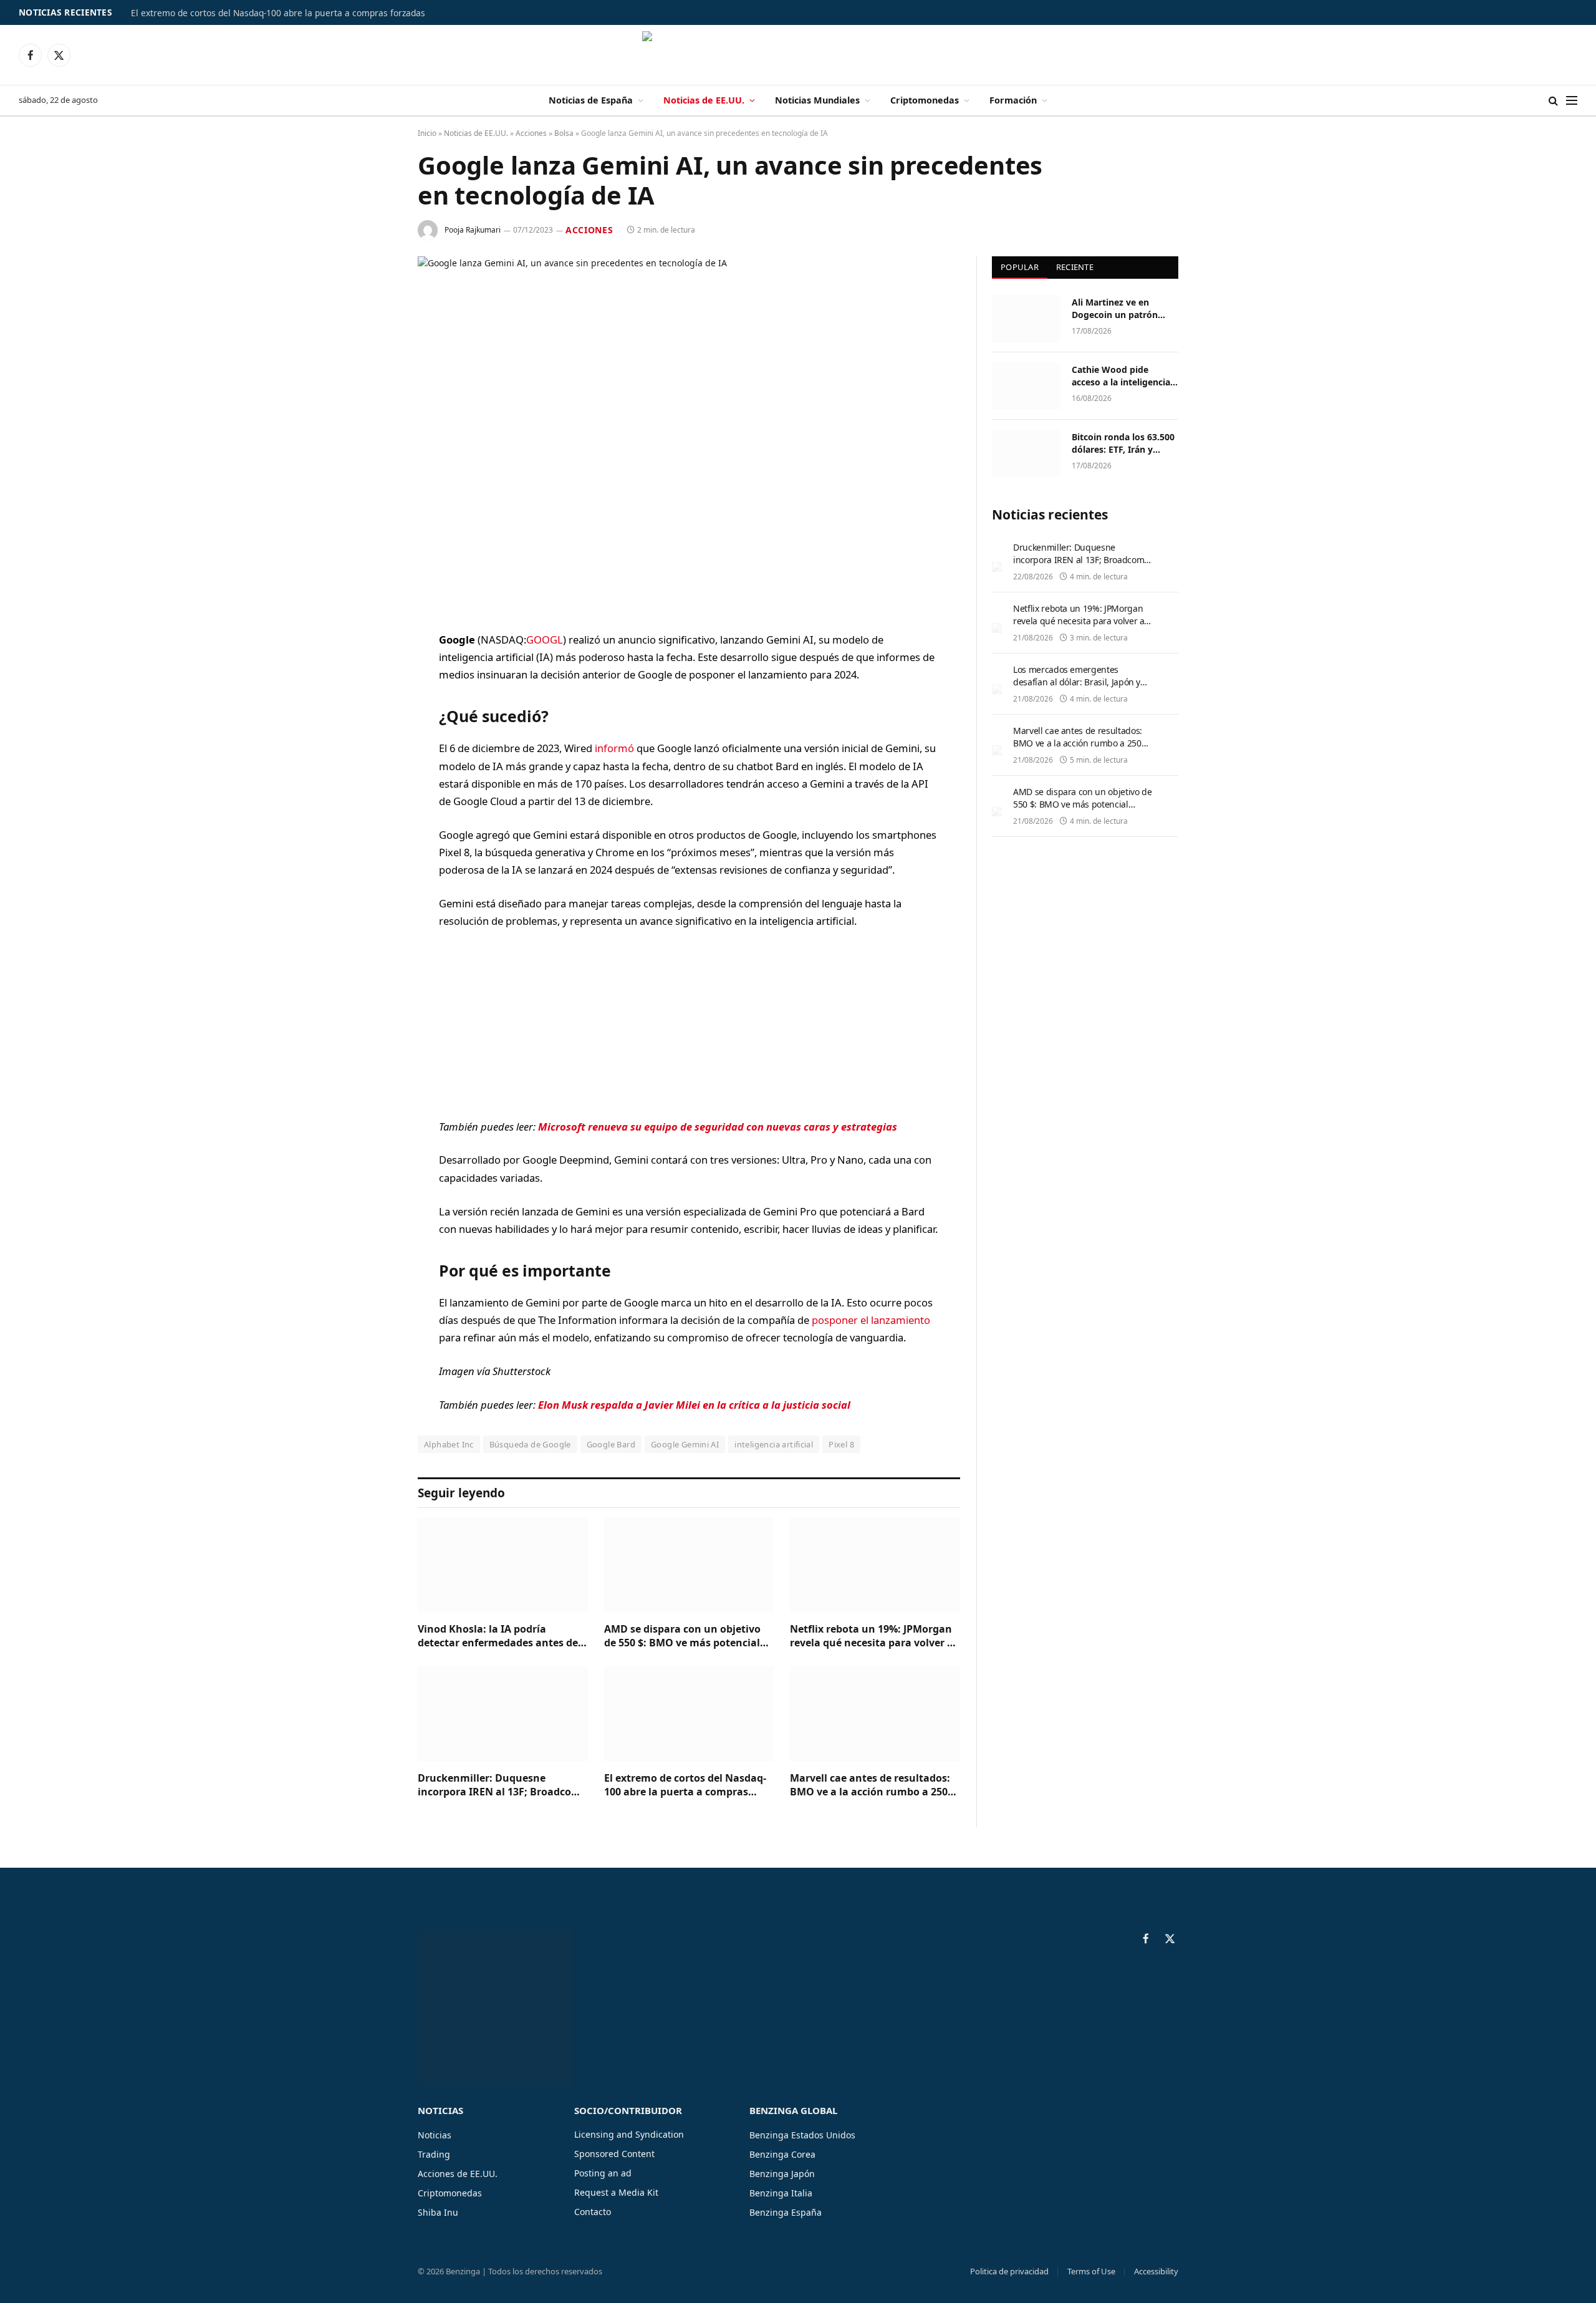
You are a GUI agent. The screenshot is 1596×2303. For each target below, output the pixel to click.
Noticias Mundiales (817, 100)
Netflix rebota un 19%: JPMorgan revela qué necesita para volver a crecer (872, 1636)
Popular (1020, 267)
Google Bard (611, 1444)
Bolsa (564, 133)
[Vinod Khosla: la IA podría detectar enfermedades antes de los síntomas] (503, 1565)
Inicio (427, 133)
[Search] (1553, 101)
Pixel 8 (841, 1444)
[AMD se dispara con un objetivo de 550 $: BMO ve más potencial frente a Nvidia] (689, 1565)
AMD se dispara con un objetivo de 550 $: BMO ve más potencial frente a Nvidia (682, 1636)
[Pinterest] (374, 768)
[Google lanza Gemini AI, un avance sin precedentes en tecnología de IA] (689, 434)
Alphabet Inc (449, 1444)
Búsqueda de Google (530, 1444)
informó (614, 748)
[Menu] (1572, 101)
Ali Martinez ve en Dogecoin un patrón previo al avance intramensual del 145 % (1122, 309)
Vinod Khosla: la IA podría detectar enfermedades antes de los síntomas (498, 1636)
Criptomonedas (925, 100)
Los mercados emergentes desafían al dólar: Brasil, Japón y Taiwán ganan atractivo (1077, 682)
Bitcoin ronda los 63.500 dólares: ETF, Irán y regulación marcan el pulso (1123, 443)
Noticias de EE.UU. (704, 100)
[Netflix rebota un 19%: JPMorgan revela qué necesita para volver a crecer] (875, 1565)
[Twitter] (374, 704)
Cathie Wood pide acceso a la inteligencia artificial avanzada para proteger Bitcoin (1122, 376)
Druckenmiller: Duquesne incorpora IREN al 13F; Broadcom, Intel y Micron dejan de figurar (501, 1785)
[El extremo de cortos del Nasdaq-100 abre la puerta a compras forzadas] (689, 1714)
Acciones (531, 133)
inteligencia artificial (774, 1444)
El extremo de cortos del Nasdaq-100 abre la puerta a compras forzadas (278, 13)
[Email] (374, 799)
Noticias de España (591, 100)
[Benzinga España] (798, 55)
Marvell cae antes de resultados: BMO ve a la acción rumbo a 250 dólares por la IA (870, 1785)
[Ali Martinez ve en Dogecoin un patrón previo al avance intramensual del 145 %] (1026, 319)
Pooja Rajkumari (473, 230)
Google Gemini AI (685, 1444)
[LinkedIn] (374, 736)
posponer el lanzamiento (871, 1320)
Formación (1013, 100)
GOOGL (545, 640)
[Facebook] (374, 672)
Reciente (1075, 267)
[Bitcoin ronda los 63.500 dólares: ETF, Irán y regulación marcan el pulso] (1026, 453)
